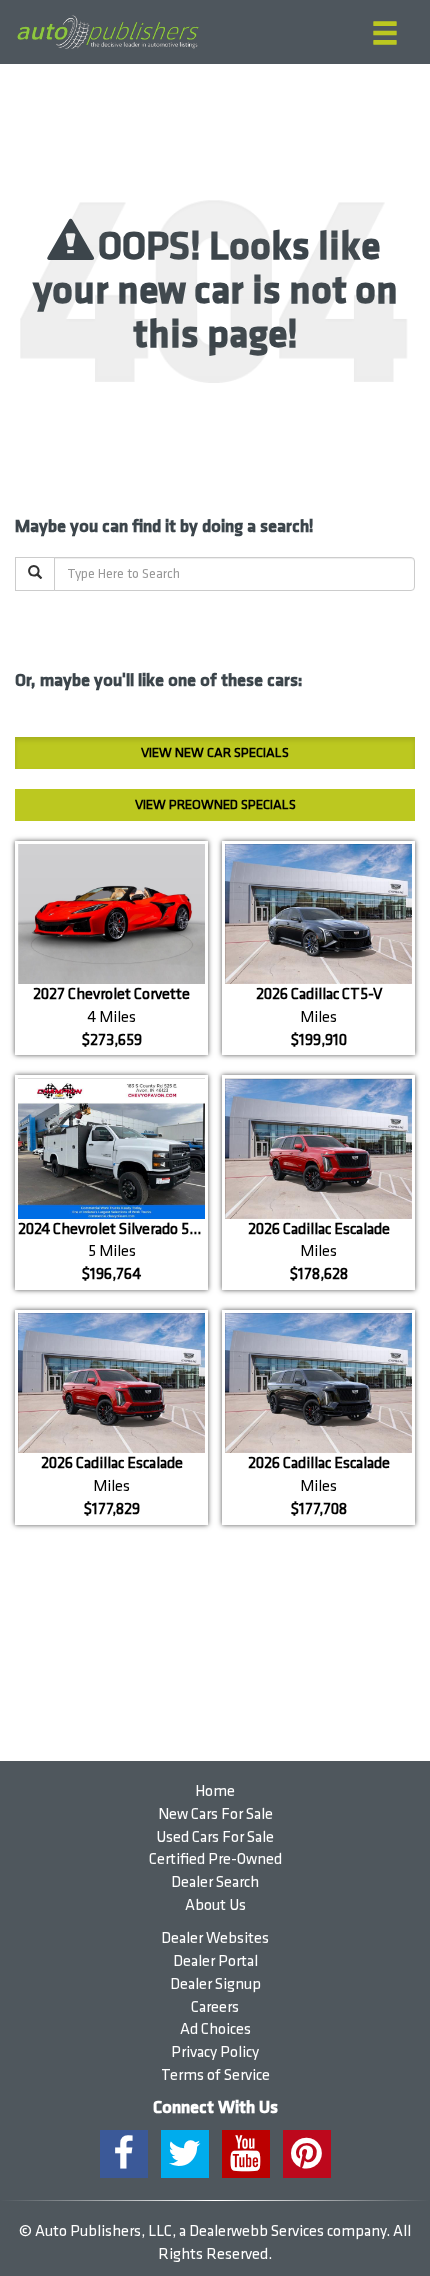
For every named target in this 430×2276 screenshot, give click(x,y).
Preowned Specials (215, 804)
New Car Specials (215, 752)
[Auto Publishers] (107, 32)
